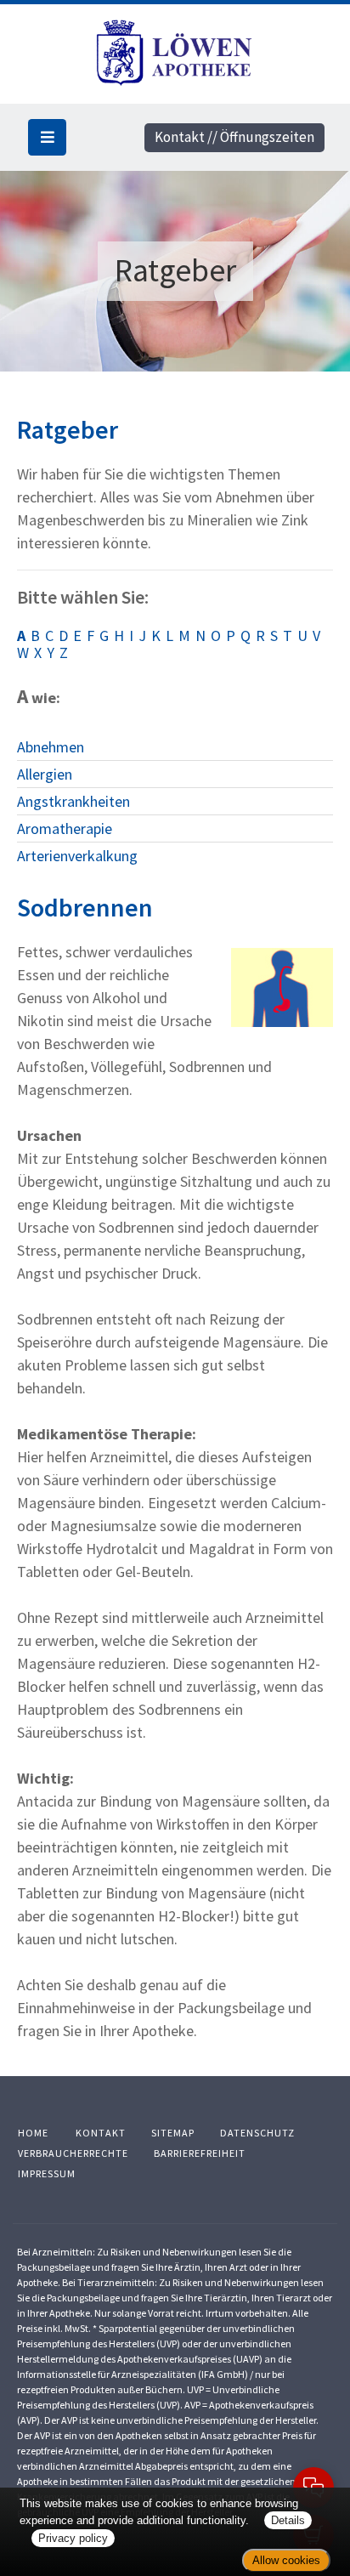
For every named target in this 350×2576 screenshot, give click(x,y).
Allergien (45, 774)
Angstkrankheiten (73, 801)
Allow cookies (286, 2560)
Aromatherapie (65, 828)
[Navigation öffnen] (47, 137)
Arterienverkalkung (77, 856)
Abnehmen (51, 747)
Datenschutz (257, 2133)
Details (288, 2520)
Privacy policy (73, 2538)
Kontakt (101, 2133)
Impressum (47, 2173)
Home (33, 2133)
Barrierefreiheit (200, 2153)
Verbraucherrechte (73, 2153)
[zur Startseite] (175, 51)
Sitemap (173, 2133)
